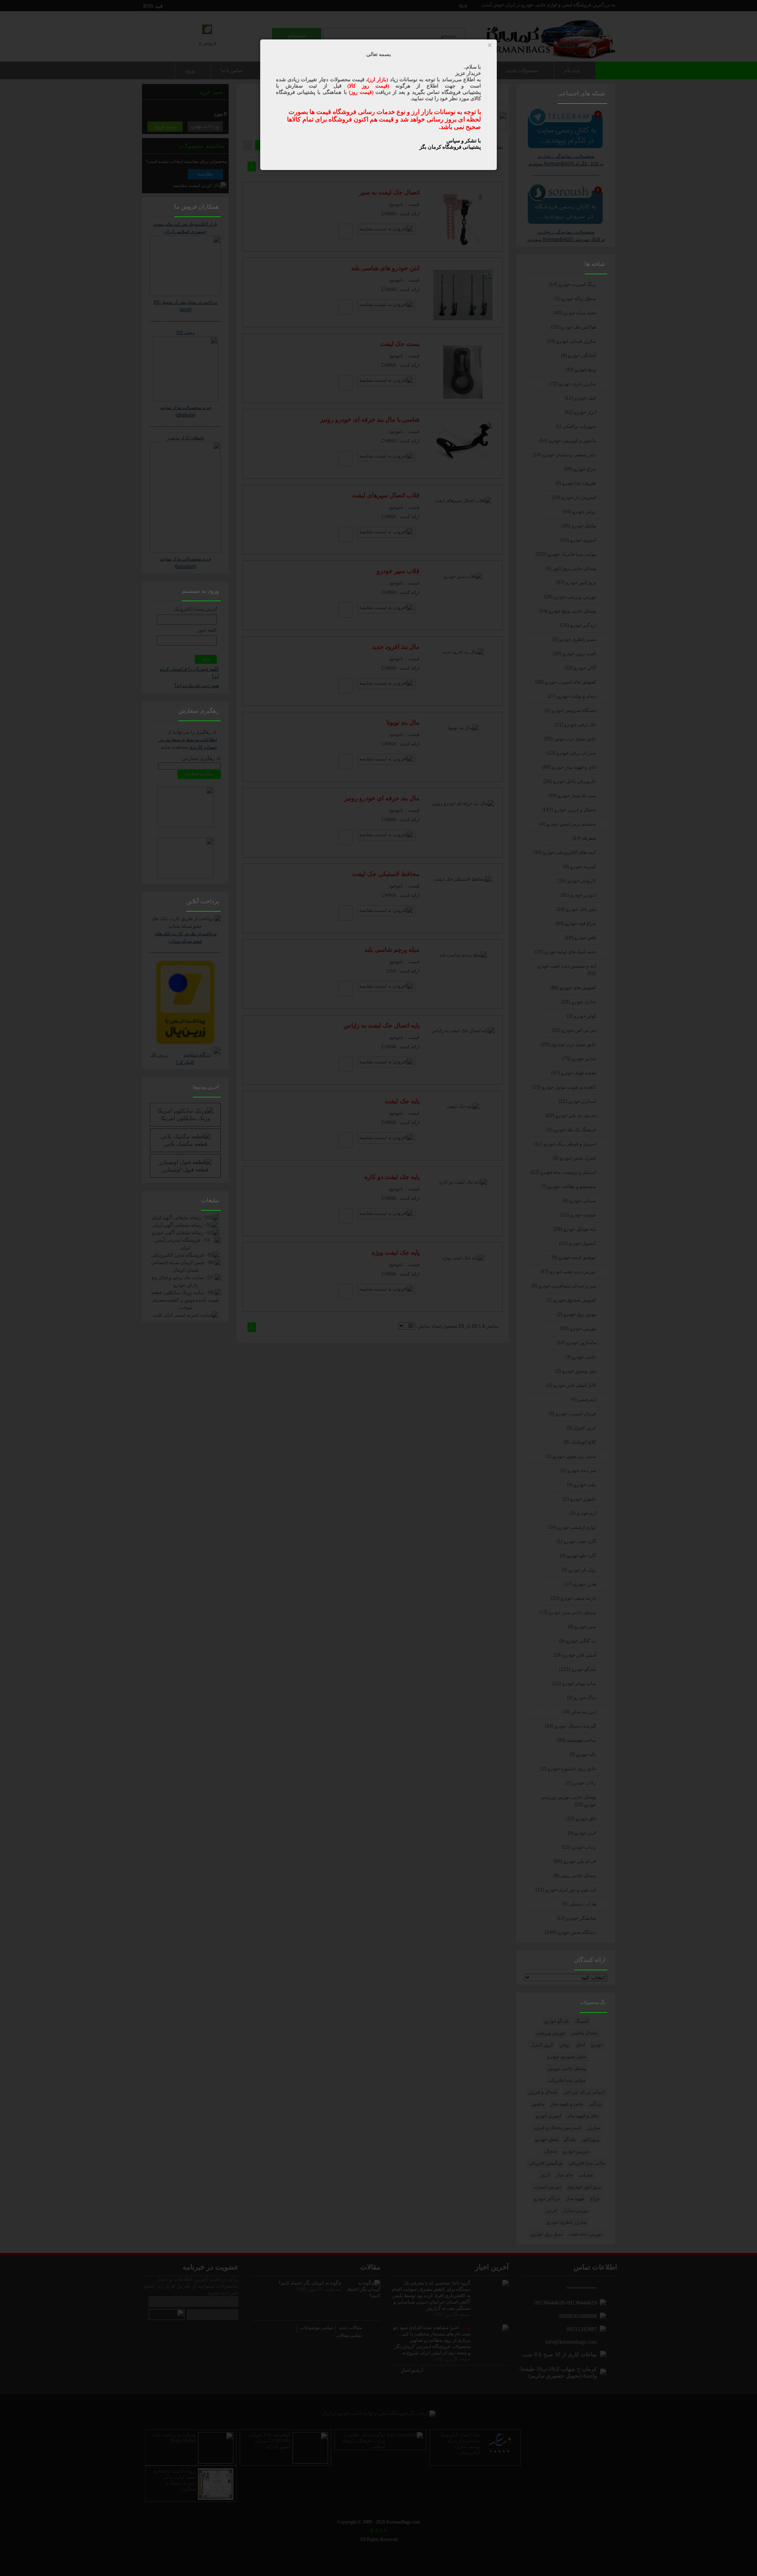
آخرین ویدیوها (206, 1087)
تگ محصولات (592, 2003)
